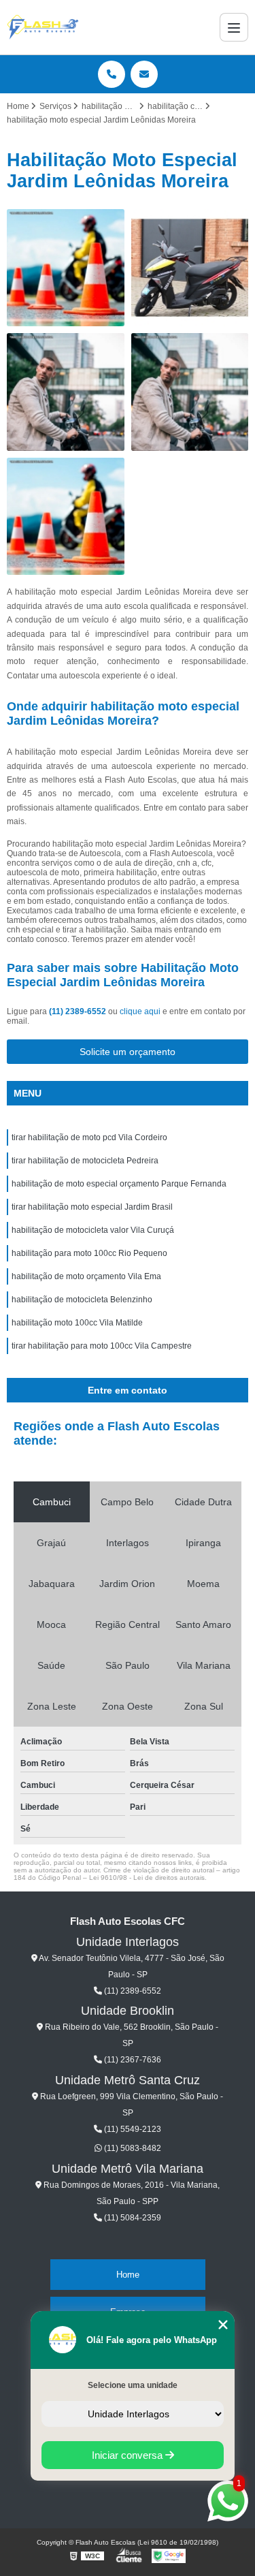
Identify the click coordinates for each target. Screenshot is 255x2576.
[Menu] (234, 27)
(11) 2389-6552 (79, 1011)
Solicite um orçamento (128, 1052)
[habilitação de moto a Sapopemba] (66, 392)
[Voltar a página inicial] (43, 27)
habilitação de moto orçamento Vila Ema (86, 1276)
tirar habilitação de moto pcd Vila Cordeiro (89, 1137)
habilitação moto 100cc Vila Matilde (77, 1323)
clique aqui (140, 1011)
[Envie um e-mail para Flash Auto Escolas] (144, 74)
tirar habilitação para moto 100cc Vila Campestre (102, 1346)
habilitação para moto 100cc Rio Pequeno (89, 1253)
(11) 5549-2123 (132, 2129)
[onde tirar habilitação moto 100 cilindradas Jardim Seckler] (66, 268)
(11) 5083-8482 (132, 2148)
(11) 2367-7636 (132, 2060)
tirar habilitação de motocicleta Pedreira (85, 1161)
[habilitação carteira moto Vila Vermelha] (66, 517)
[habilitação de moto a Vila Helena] (190, 392)
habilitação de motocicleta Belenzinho (82, 1300)
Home (128, 2275)
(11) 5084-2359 (132, 2218)
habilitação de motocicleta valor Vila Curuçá (93, 1230)
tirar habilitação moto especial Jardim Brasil (92, 1207)
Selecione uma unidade (133, 2385)
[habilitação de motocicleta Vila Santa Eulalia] (190, 268)
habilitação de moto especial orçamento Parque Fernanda (119, 1184)
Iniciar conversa (129, 2455)
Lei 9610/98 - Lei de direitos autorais (147, 1878)
